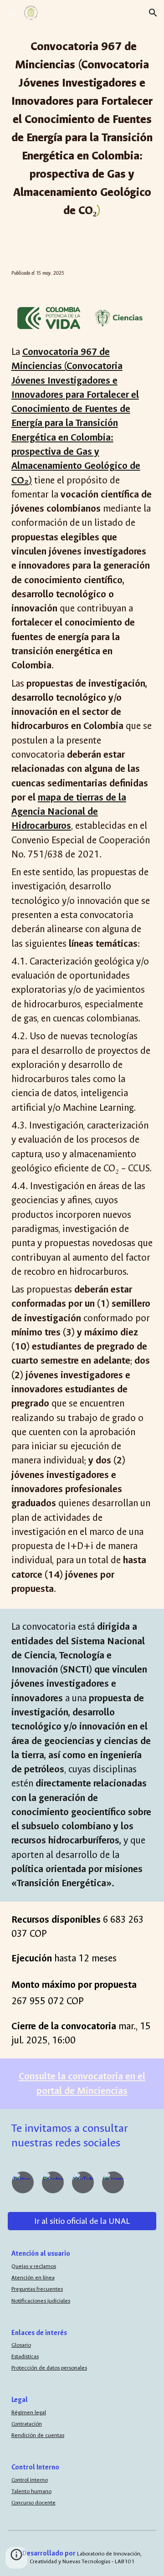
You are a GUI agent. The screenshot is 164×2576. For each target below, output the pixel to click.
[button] (11, 13)
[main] (82, 128)
